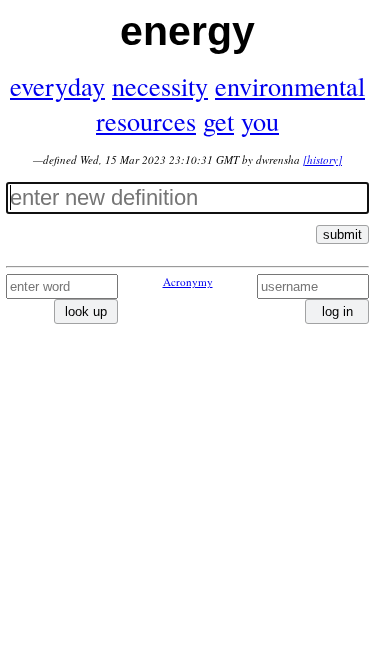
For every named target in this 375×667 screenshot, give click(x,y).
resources (146, 120)
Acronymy (188, 281)
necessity (160, 85)
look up (86, 311)
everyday (57, 85)
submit (342, 234)
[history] (322, 159)
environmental (290, 85)
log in (337, 311)
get (218, 120)
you (260, 120)
